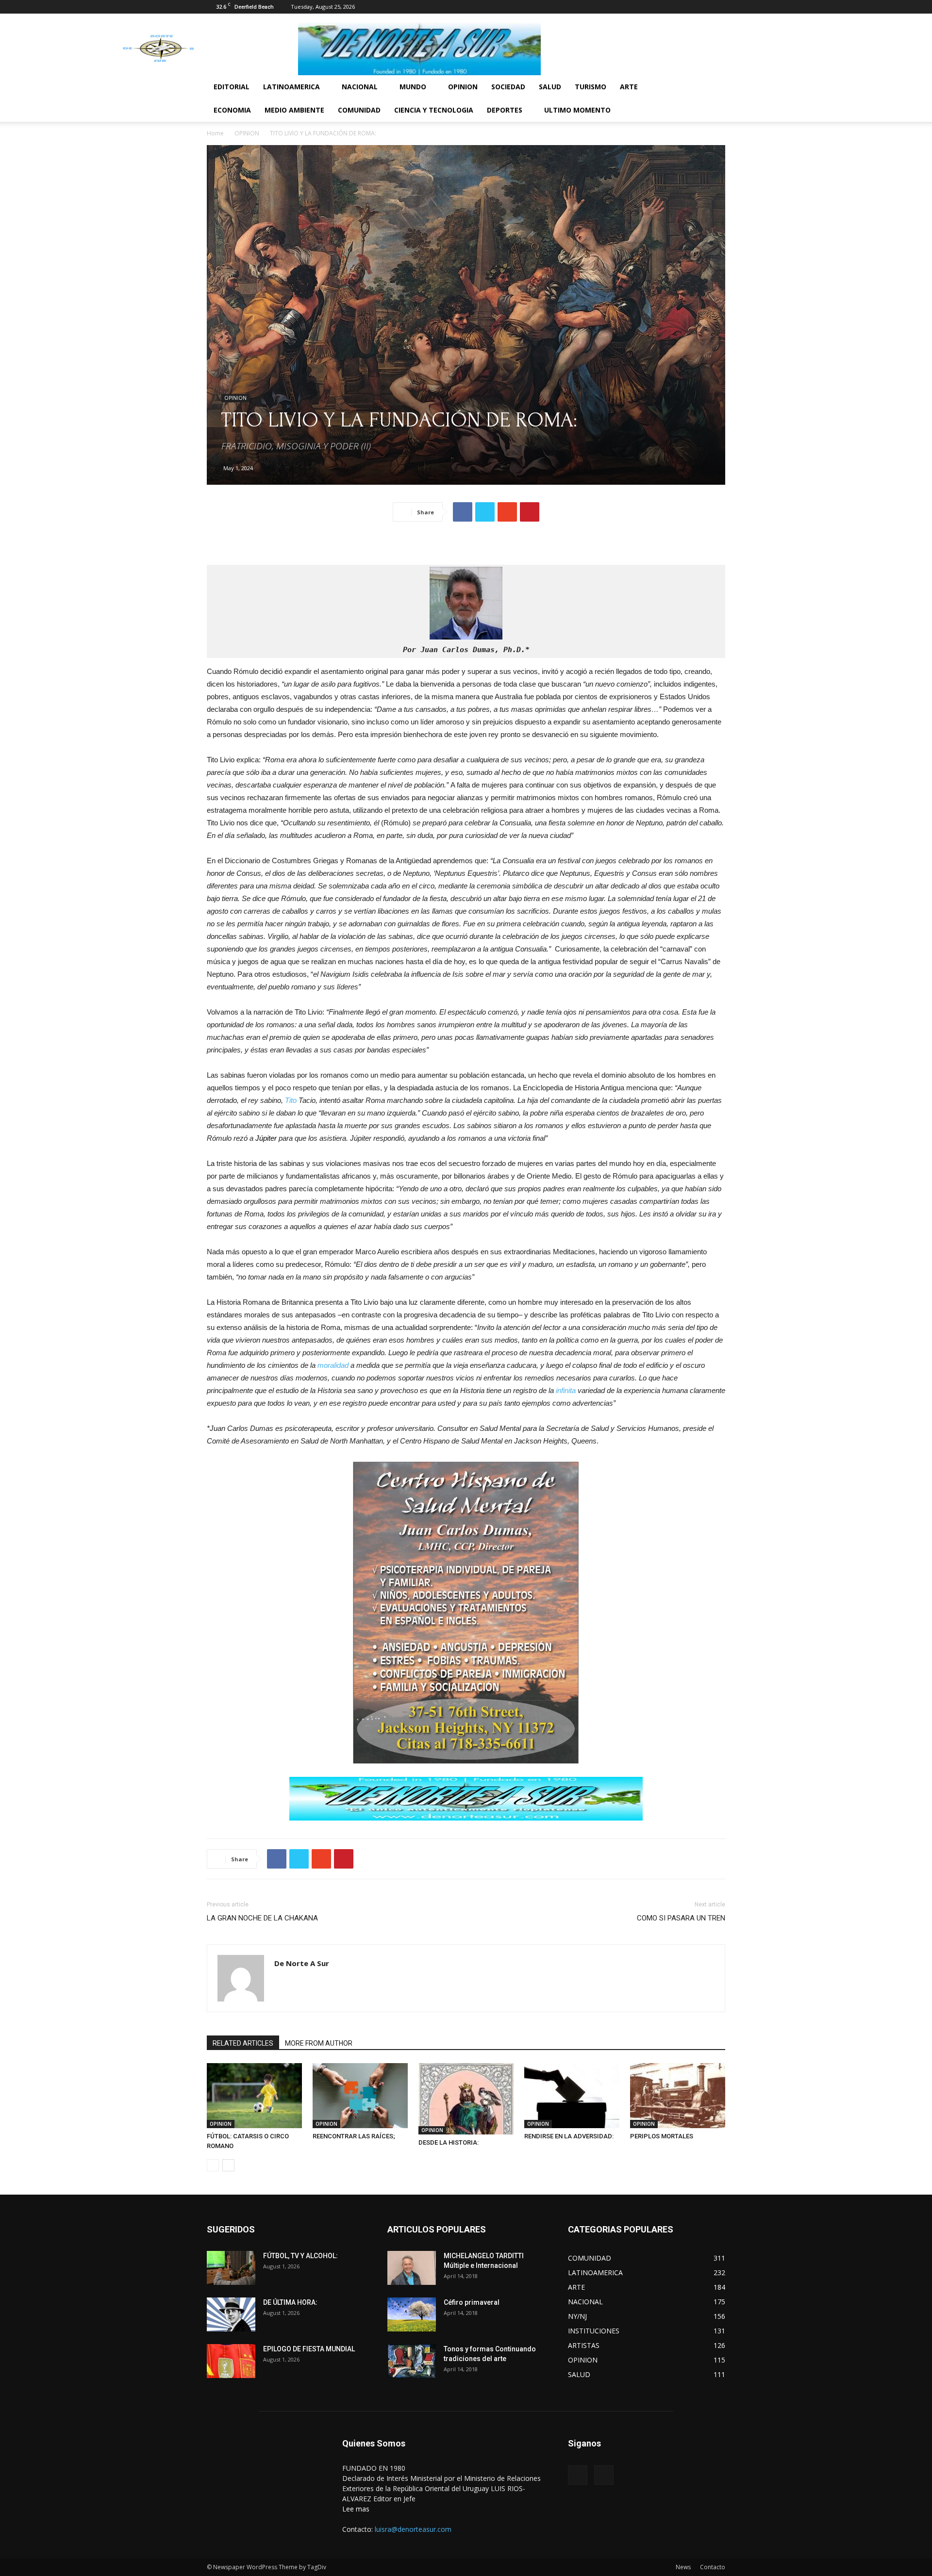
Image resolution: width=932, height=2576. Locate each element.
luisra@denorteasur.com (413, 2529)
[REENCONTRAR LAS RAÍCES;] (360, 2096)
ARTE (629, 87)
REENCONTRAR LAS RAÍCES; (354, 2136)
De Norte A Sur (302, 1963)
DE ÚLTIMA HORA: (290, 2302)
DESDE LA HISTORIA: (449, 2142)
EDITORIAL (232, 87)
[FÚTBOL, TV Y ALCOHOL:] (231, 2268)
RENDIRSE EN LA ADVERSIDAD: (569, 2136)
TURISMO (591, 87)
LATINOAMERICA (291, 87)
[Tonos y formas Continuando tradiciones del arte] (412, 2361)
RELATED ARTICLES (243, 2043)
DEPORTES (505, 110)
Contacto (713, 2567)
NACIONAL (360, 87)
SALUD (550, 87)
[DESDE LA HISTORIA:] (466, 2099)
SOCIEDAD (508, 87)
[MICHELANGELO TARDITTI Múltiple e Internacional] (412, 2268)
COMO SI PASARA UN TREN (681, 1918)
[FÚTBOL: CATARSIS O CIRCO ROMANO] (254, 2096)
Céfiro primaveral (472, 2302)
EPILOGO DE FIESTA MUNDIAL (309, 2349)
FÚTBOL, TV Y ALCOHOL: (300, 2256)
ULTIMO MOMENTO (577, 110)
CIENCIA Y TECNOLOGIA (434, 110)
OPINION (463, 87)
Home (215, 133)
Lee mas (356, 2509)
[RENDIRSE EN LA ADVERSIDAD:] (572, 2096)
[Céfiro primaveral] (412, 2314)
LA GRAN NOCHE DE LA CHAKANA (262, 1918)
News (683, 2567)
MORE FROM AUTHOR (319, 2043)
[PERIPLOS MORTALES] (678, 2096)
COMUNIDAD (359, 110)
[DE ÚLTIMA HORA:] (231, 2314)
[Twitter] (718, 7)
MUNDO (413, 87)
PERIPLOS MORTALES (662, 2136)
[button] (714, 88)
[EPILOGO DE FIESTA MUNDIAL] (231, 2361)
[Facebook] (702, 7)
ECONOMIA (232, 110)
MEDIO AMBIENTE (294, 110)
